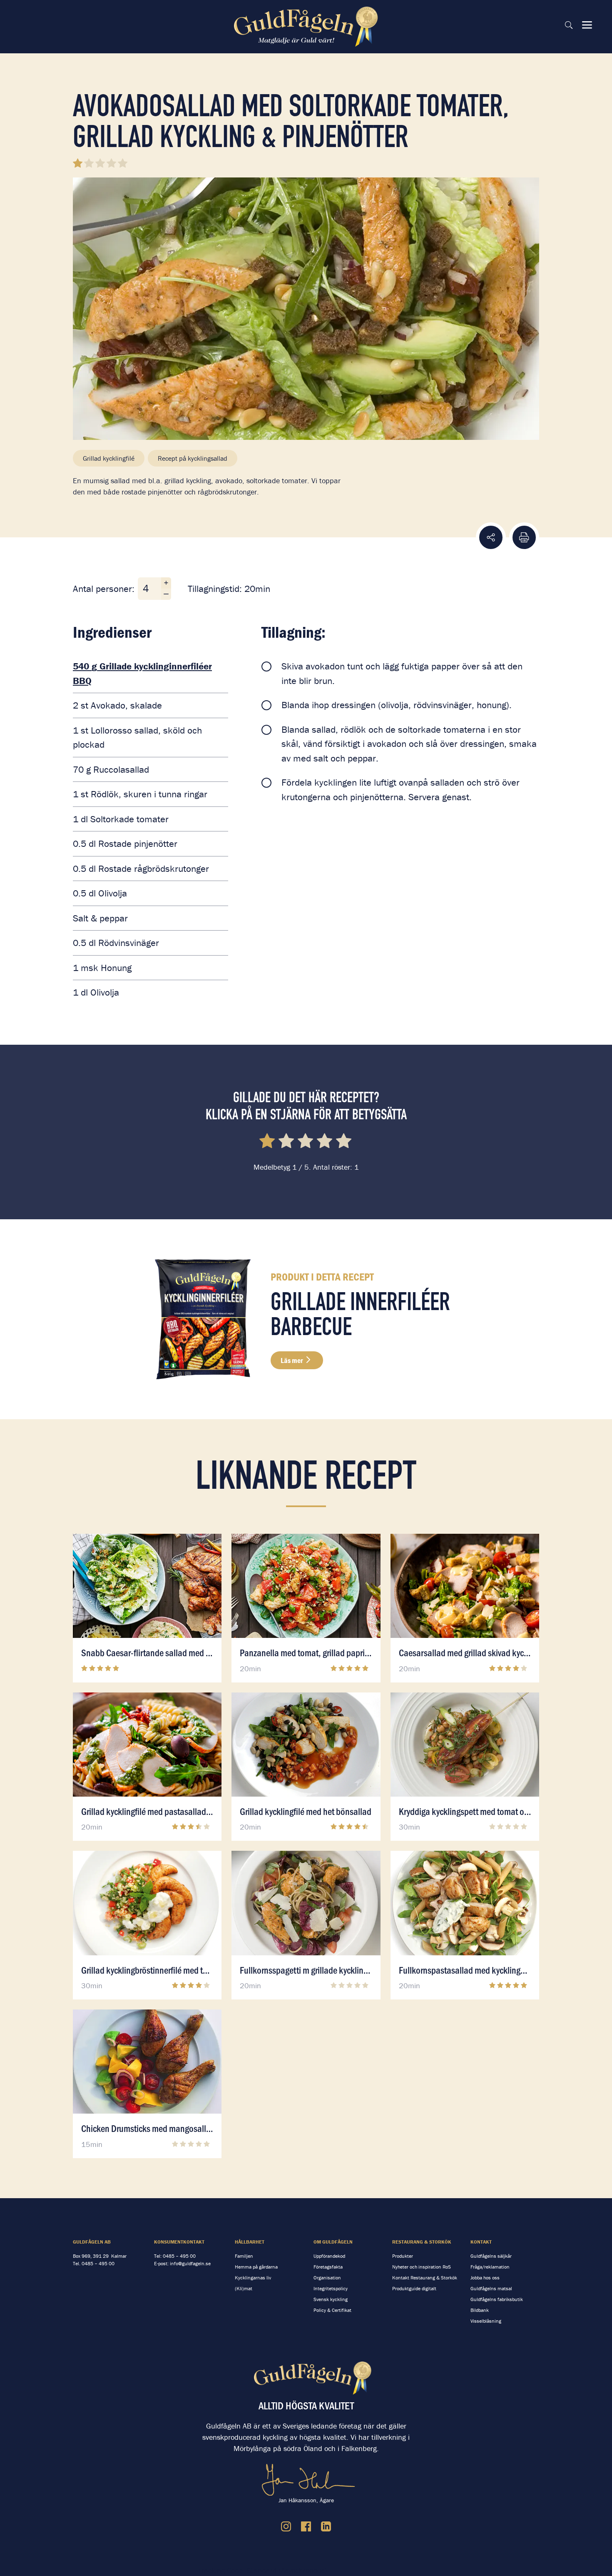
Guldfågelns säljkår (491, 2256)
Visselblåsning (486, 2321)
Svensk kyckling (331, 2299)
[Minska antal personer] (166, 594)
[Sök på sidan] (569, 25)
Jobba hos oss (485, 2278)
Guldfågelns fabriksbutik (497, 2299)
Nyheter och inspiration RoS (422, 2267)
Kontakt (481, 2242)
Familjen (244, 2256)
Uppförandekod (329, 2256)
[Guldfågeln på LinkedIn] (326, 2526)
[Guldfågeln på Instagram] (286, 2526)
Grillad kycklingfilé (109, 458)
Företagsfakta (328, 2267)
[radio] (268, 1142)
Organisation (327, 2278)
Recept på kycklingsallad (193, 458)
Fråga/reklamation (490, 2267)
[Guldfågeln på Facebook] (306, 2526)
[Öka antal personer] (166, 583)
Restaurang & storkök (422, 2242)
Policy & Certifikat (332, 2310)
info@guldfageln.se (190, 2263)
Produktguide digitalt (414, 2288)
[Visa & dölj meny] (587, 25)
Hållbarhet (250, 2242)
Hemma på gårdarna (256, 2267)
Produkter (403, 2256)
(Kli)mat (244, 2288)
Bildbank (480, 2310)
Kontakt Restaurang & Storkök (425, 2278)
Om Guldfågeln (333, 2242)
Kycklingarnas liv (253, 2278)
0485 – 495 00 (98, 2263)
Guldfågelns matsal (491, 2288)
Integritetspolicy (331, 2288)
